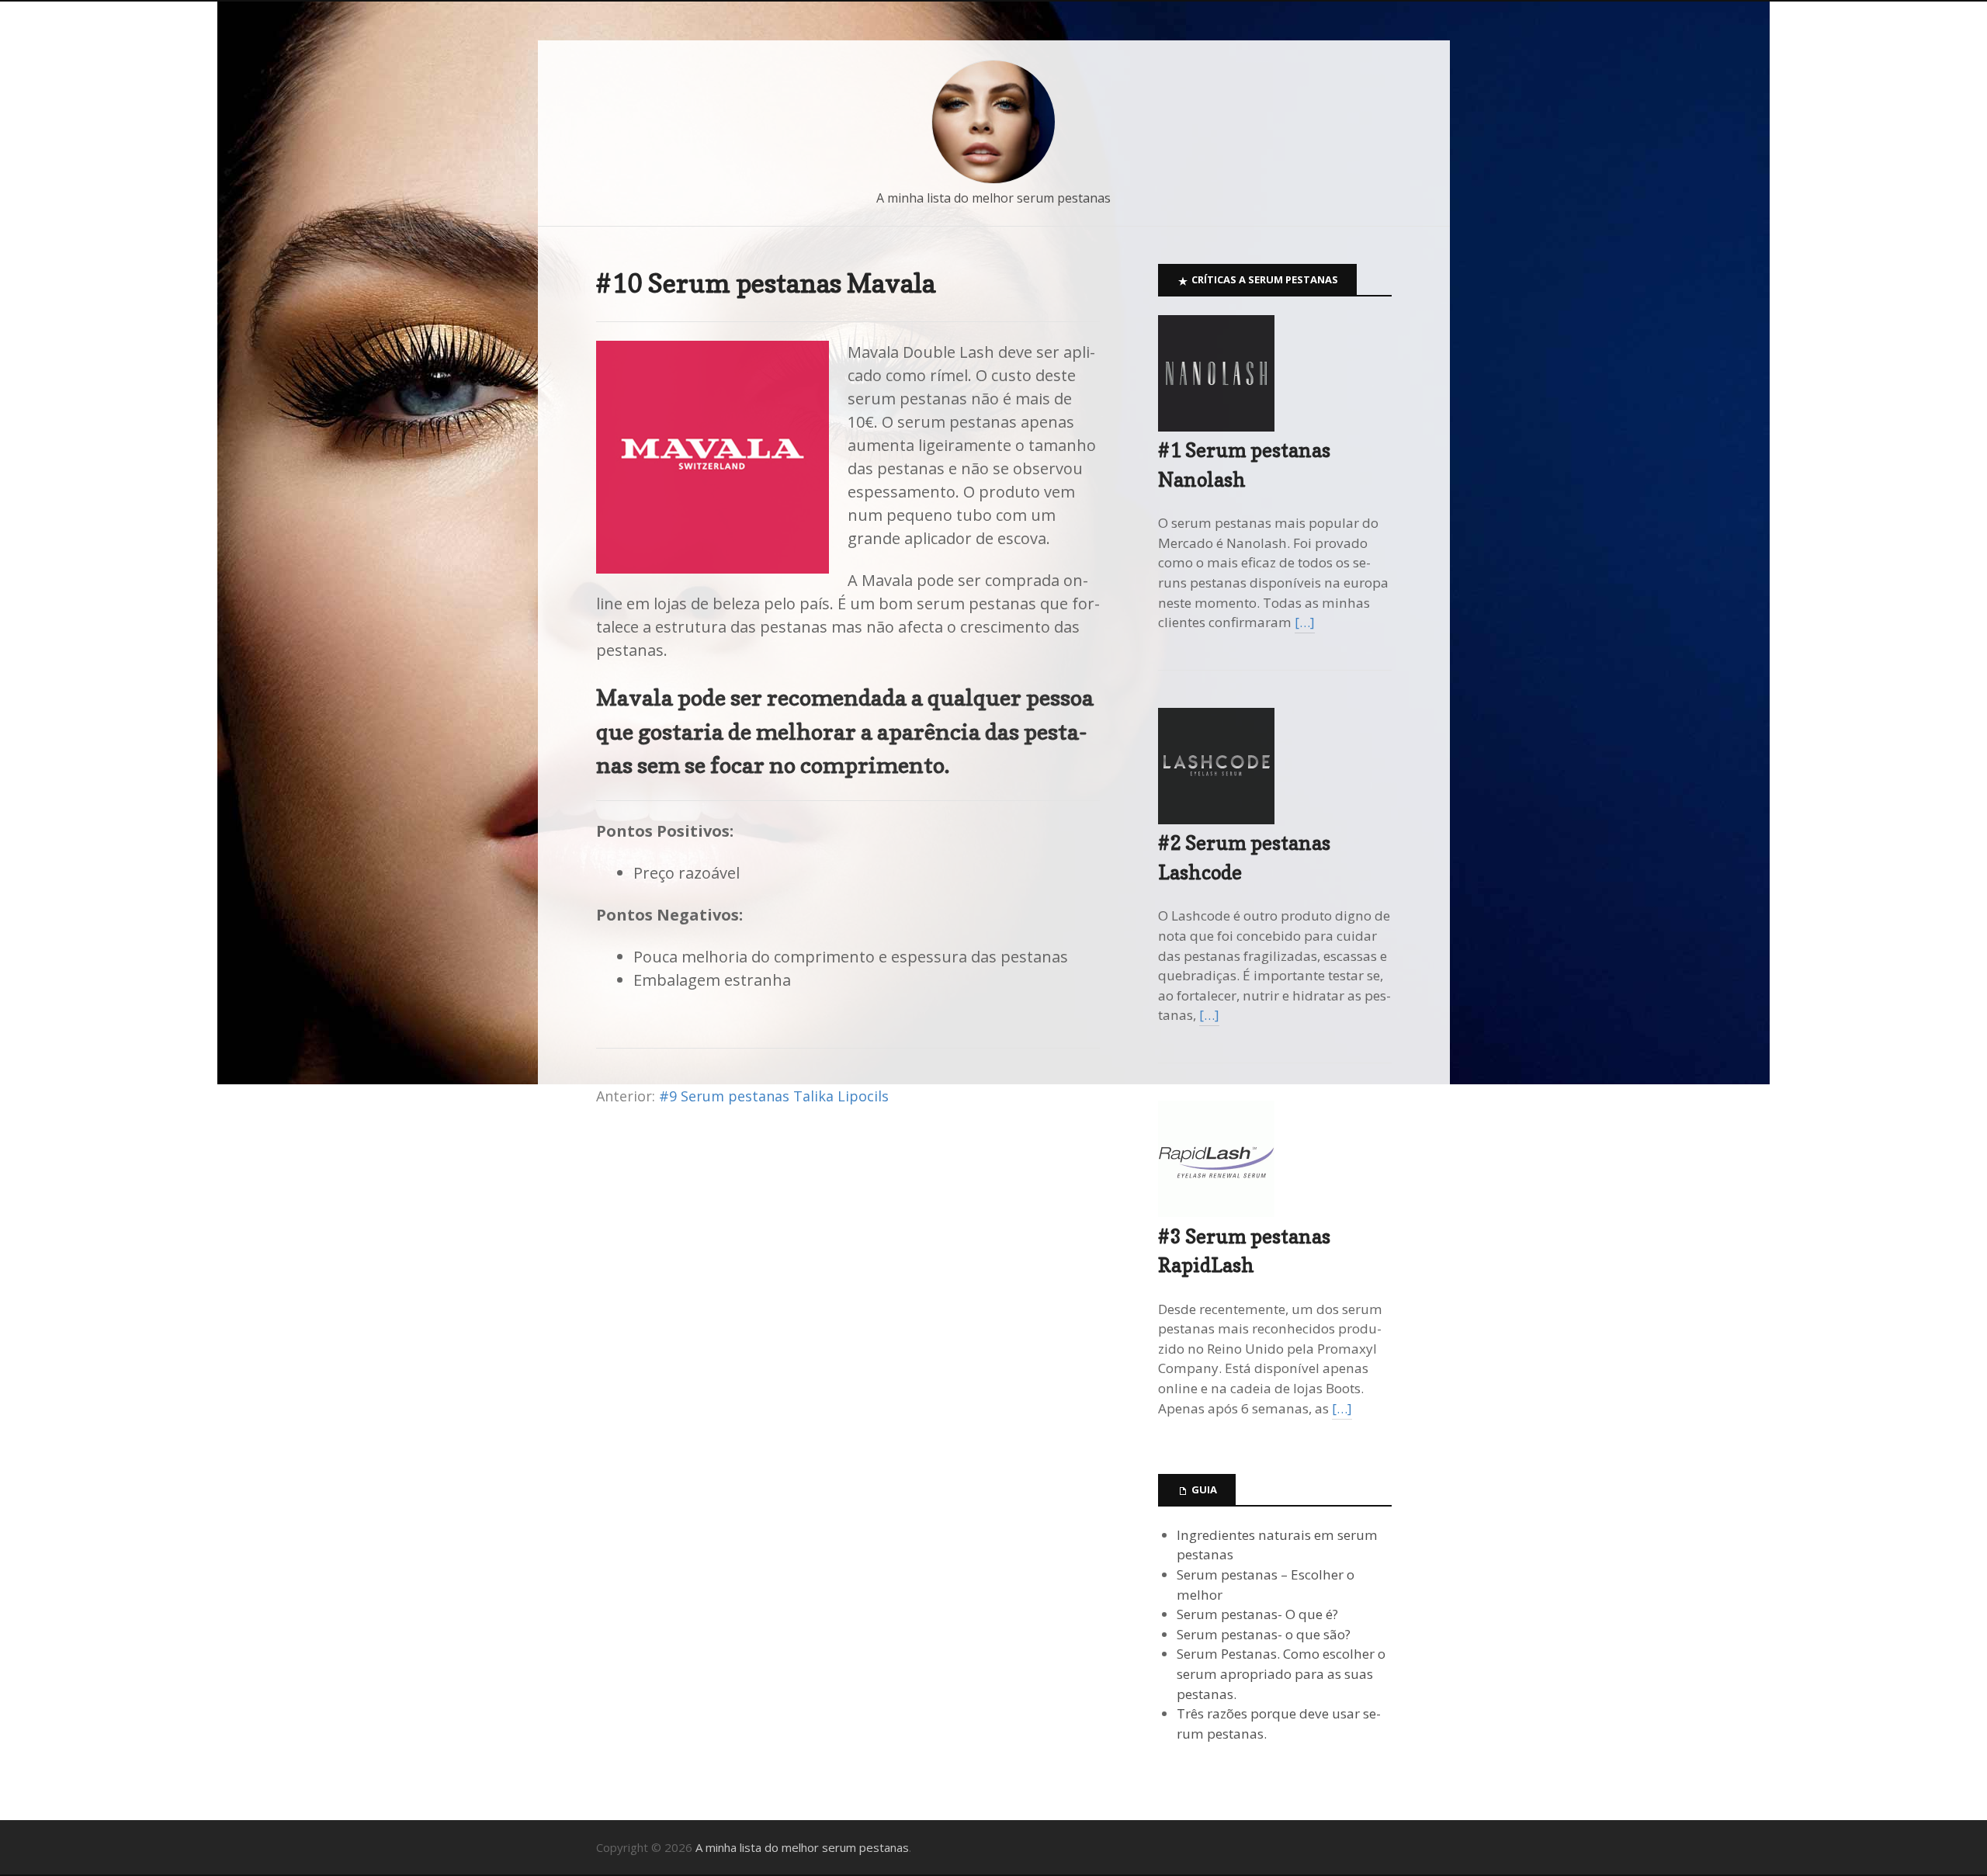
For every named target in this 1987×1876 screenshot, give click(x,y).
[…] (1305, 622)
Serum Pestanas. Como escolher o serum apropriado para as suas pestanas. (1281, 1673)
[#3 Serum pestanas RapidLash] (1216, 1212)
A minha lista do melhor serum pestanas (993, 198)
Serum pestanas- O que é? (1257, 1614)
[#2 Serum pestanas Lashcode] (1216, 819)
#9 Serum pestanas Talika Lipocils (774, 1096)
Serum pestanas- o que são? (1264, 1634)
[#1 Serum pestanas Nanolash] (1216, 427)
